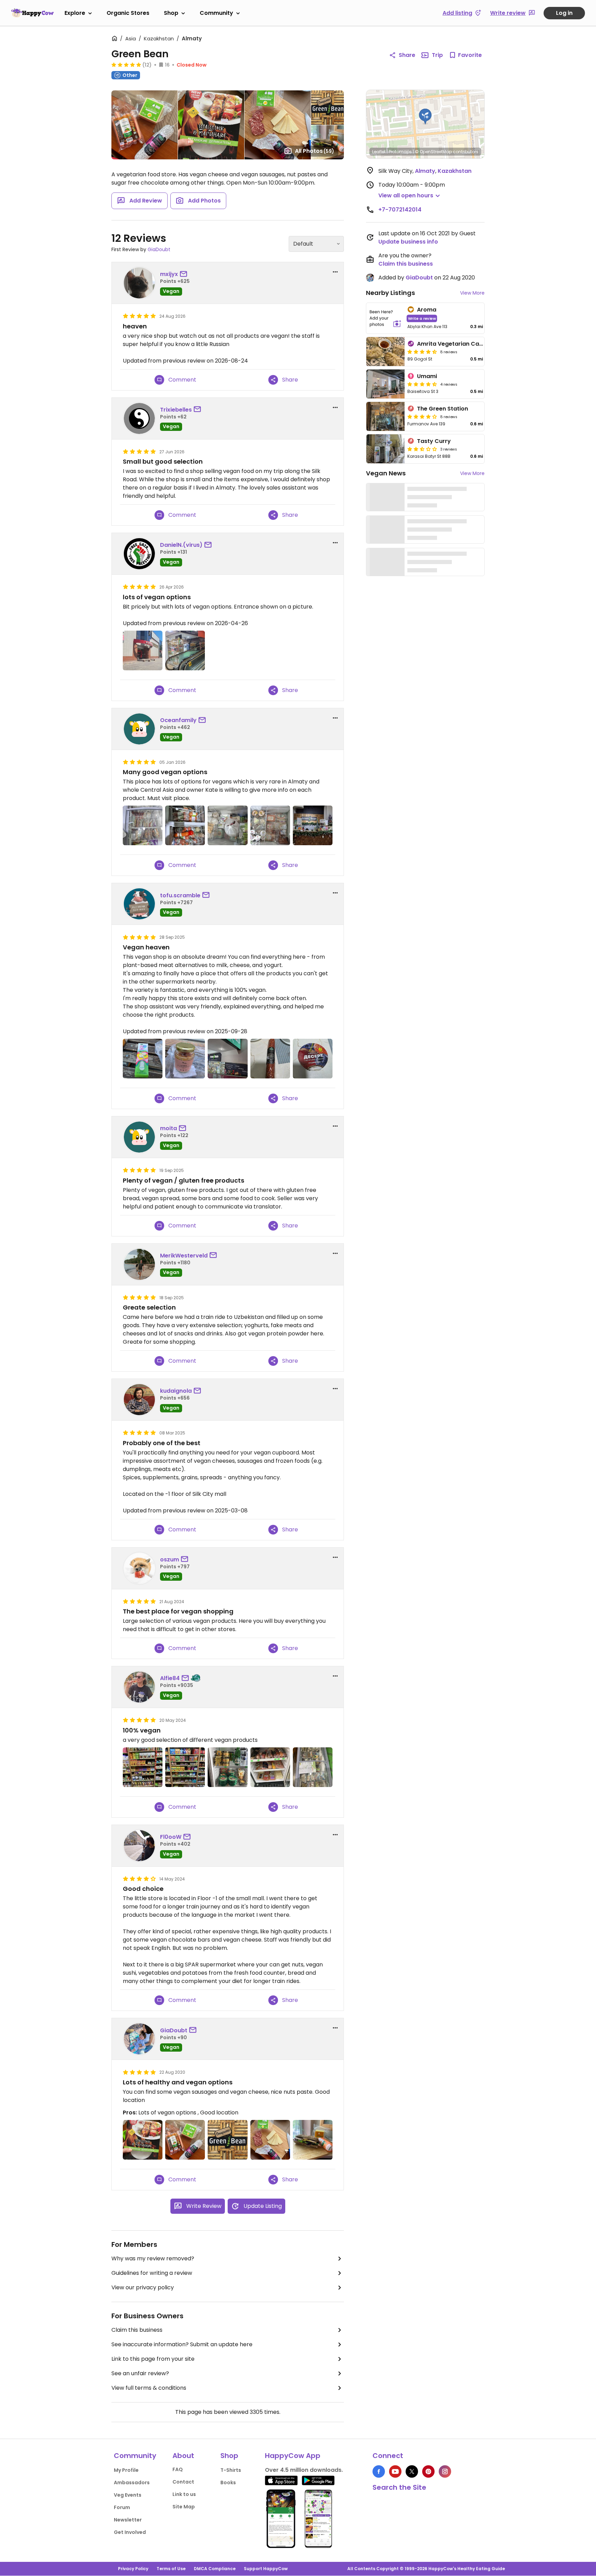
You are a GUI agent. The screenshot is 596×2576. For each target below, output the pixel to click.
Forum (122, 2507)
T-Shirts (231, 2470)
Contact (183, 2482)
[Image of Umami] (385, 384)
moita (168, 1128)
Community (216, 13)
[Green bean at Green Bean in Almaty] (227, 2140)
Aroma (427, 310)
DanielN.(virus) (181, 545)
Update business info (408, 242)
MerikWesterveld (184, 1256)
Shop (171, 13)
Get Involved (130, 2532)
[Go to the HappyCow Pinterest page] (428, 2471)
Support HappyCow (266, 2569)
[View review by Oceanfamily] (139, 729)
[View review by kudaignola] (139, 1400)
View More (472, 293)
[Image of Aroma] (385, 318)
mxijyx (169, 274)
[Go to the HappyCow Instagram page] (445, 2471)
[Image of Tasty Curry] (385, 449)
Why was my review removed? (153, 2258)
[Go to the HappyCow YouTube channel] (395, 2471)
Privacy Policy (133, 2569)
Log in (564, 13)
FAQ (178, 2469)
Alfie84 (170, 1678)
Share (407, 55)
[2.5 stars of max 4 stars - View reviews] (422, 449)
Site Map (184, 2507)
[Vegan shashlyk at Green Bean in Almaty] (143, 2140)
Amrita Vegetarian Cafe (451, 344)
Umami (427, 376)
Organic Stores (128, 13)
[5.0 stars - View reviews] (126, 65)
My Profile (126, 2470)
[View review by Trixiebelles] (139, 418)
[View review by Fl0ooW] (139, 1846)
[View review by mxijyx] (139, 283)
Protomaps (400, 152)
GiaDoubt (159, 249)
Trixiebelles (176, 410)
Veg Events (128, 2495)
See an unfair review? (140, 2373)
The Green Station (443, 409)
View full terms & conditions (149, 2388)
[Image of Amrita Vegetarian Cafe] (385, 352)
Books (228, 2483)
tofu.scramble (180, 895)
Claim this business (137, 2330)
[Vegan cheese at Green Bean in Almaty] (143, 1059)
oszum (170, 1560)
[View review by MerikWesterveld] (139, 1264)
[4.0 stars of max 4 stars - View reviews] (422, 416)
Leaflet (379, 152)
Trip (437, 55)
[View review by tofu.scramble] (139, 904)
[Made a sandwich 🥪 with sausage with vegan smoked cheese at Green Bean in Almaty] (313, 2140)
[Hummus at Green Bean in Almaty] (185, 1059)
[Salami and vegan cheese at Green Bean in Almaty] (270, 2140)
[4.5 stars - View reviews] (422, 352)
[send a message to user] (185, 274)
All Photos (315, 151)
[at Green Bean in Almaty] (143, 650)
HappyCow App (293, 2456)
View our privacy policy (143, 2287)
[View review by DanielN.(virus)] (139, 554)
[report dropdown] (335, 272)
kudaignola (176, 1391)
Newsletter (128, 2520)
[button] (425, 117)
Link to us (184, 2494)
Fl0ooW (171, 1837)
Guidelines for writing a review (152, 2273)
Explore (75, 13)
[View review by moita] (139, 1137)
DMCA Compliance (215, 2569)
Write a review (422, 318)
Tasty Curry (434, 441)
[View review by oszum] (139, 1568)
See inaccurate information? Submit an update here (182, 2344)
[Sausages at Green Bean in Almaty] (185, 2140)
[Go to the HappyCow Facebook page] (379, 2471)
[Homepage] (32, 13)
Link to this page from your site (153, 2359)
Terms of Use (171, 2569)
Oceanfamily (178, 720)
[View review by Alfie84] (139, 1687)
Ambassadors (132, 2483)
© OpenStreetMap (433, 152)
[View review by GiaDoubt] (139, 2039)
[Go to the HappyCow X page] (412, 2471)
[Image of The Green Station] (385, 416)
